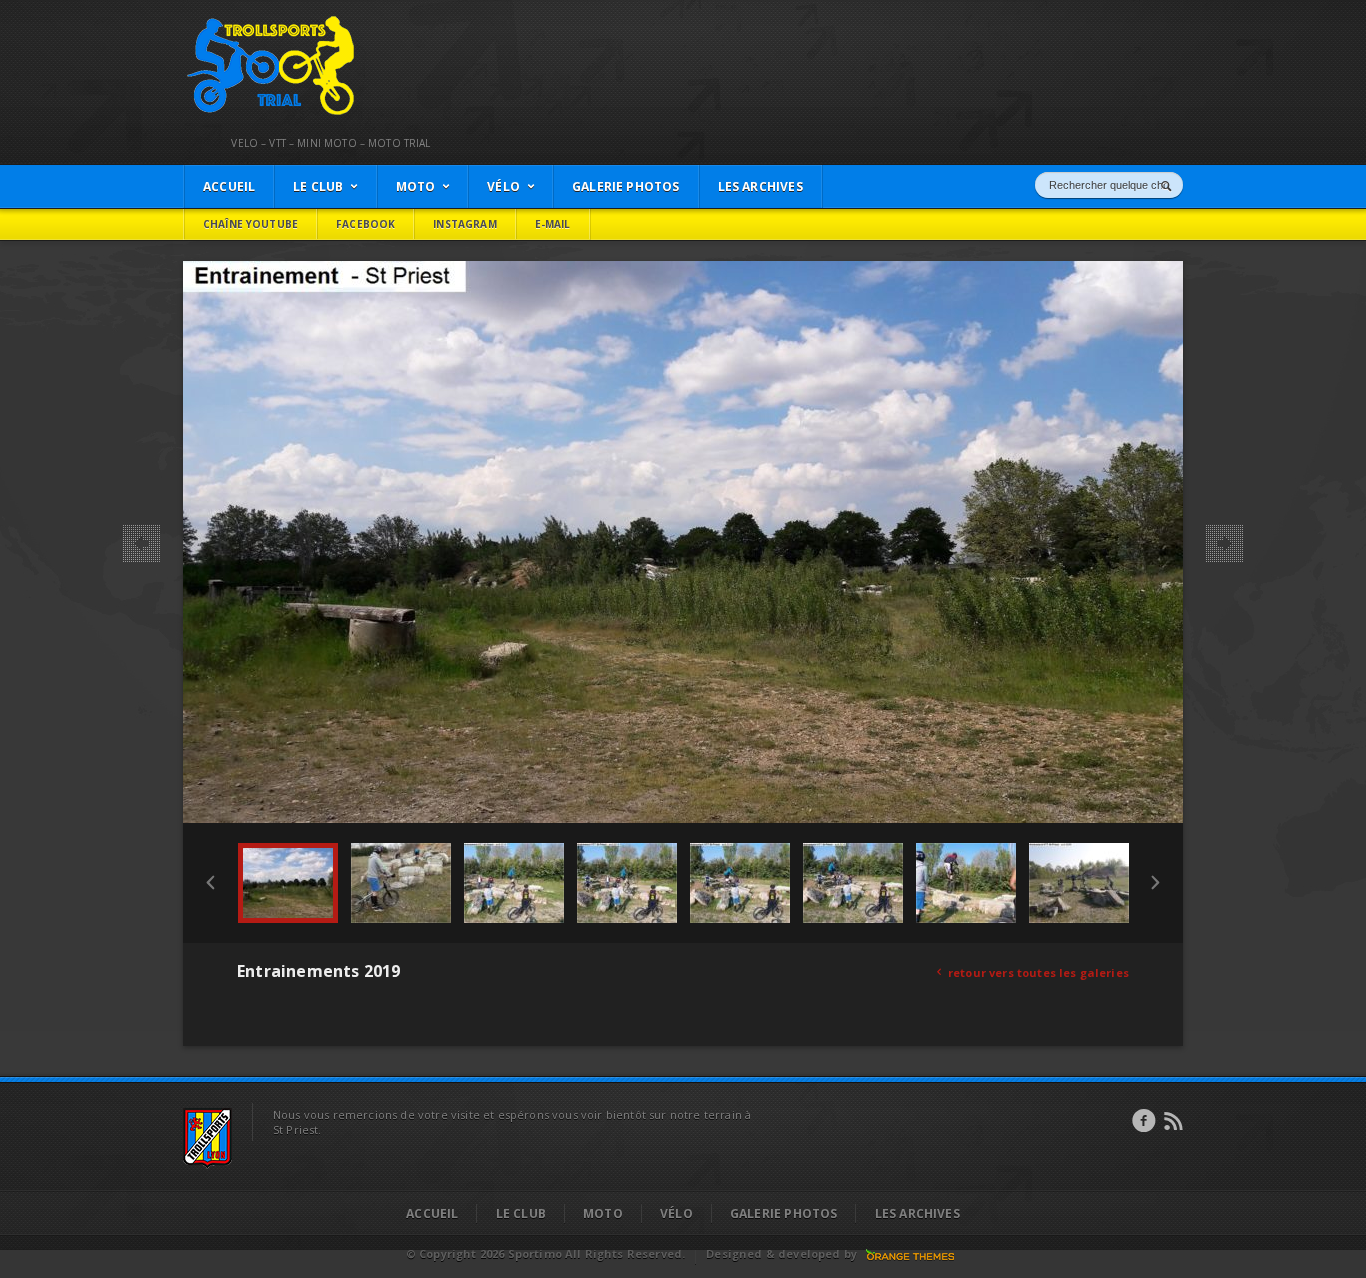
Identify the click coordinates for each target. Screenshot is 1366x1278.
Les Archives (917, 1213)
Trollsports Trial (229, 21)
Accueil (432, 1213)
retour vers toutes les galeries (1033, 972)
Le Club (521, 1213)
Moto (603, 1213)
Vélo (676, 1213)
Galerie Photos (784, 1213)
